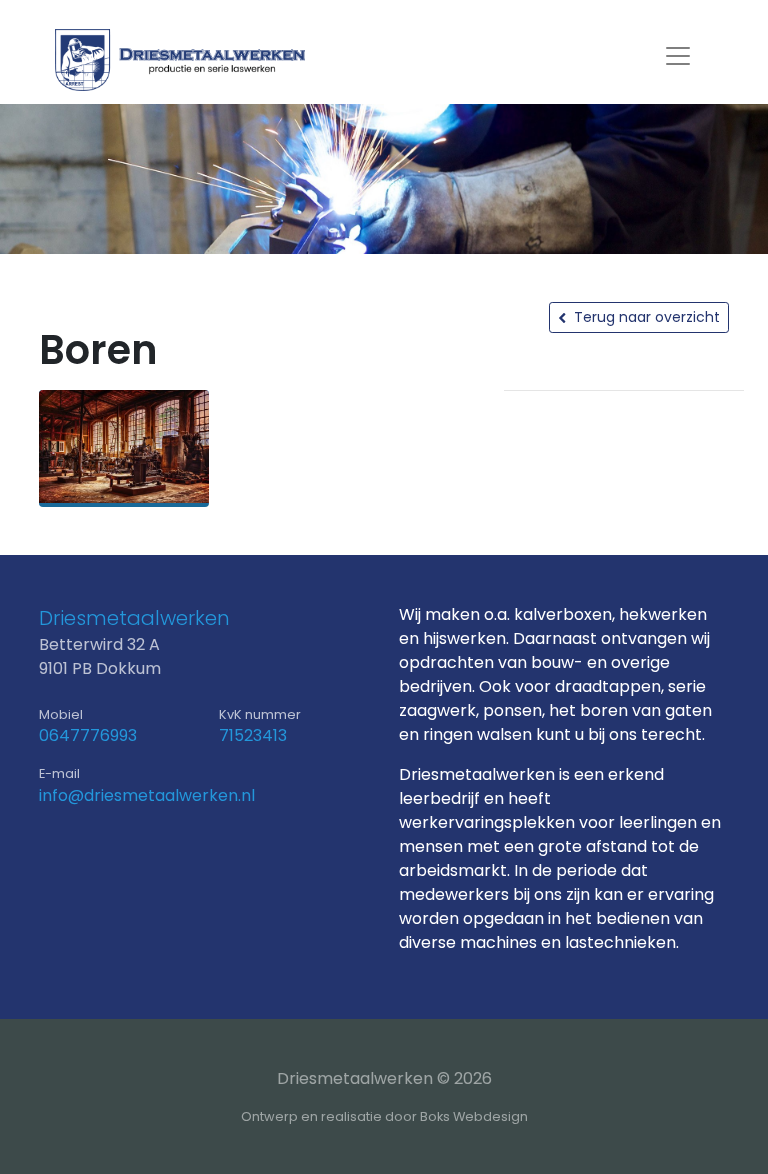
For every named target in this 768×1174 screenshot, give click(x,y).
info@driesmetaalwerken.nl (147, 795)
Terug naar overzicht (647, 317)
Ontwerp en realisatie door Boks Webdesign (384, 1116)
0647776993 (88, 735)
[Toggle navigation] (678, 56)
